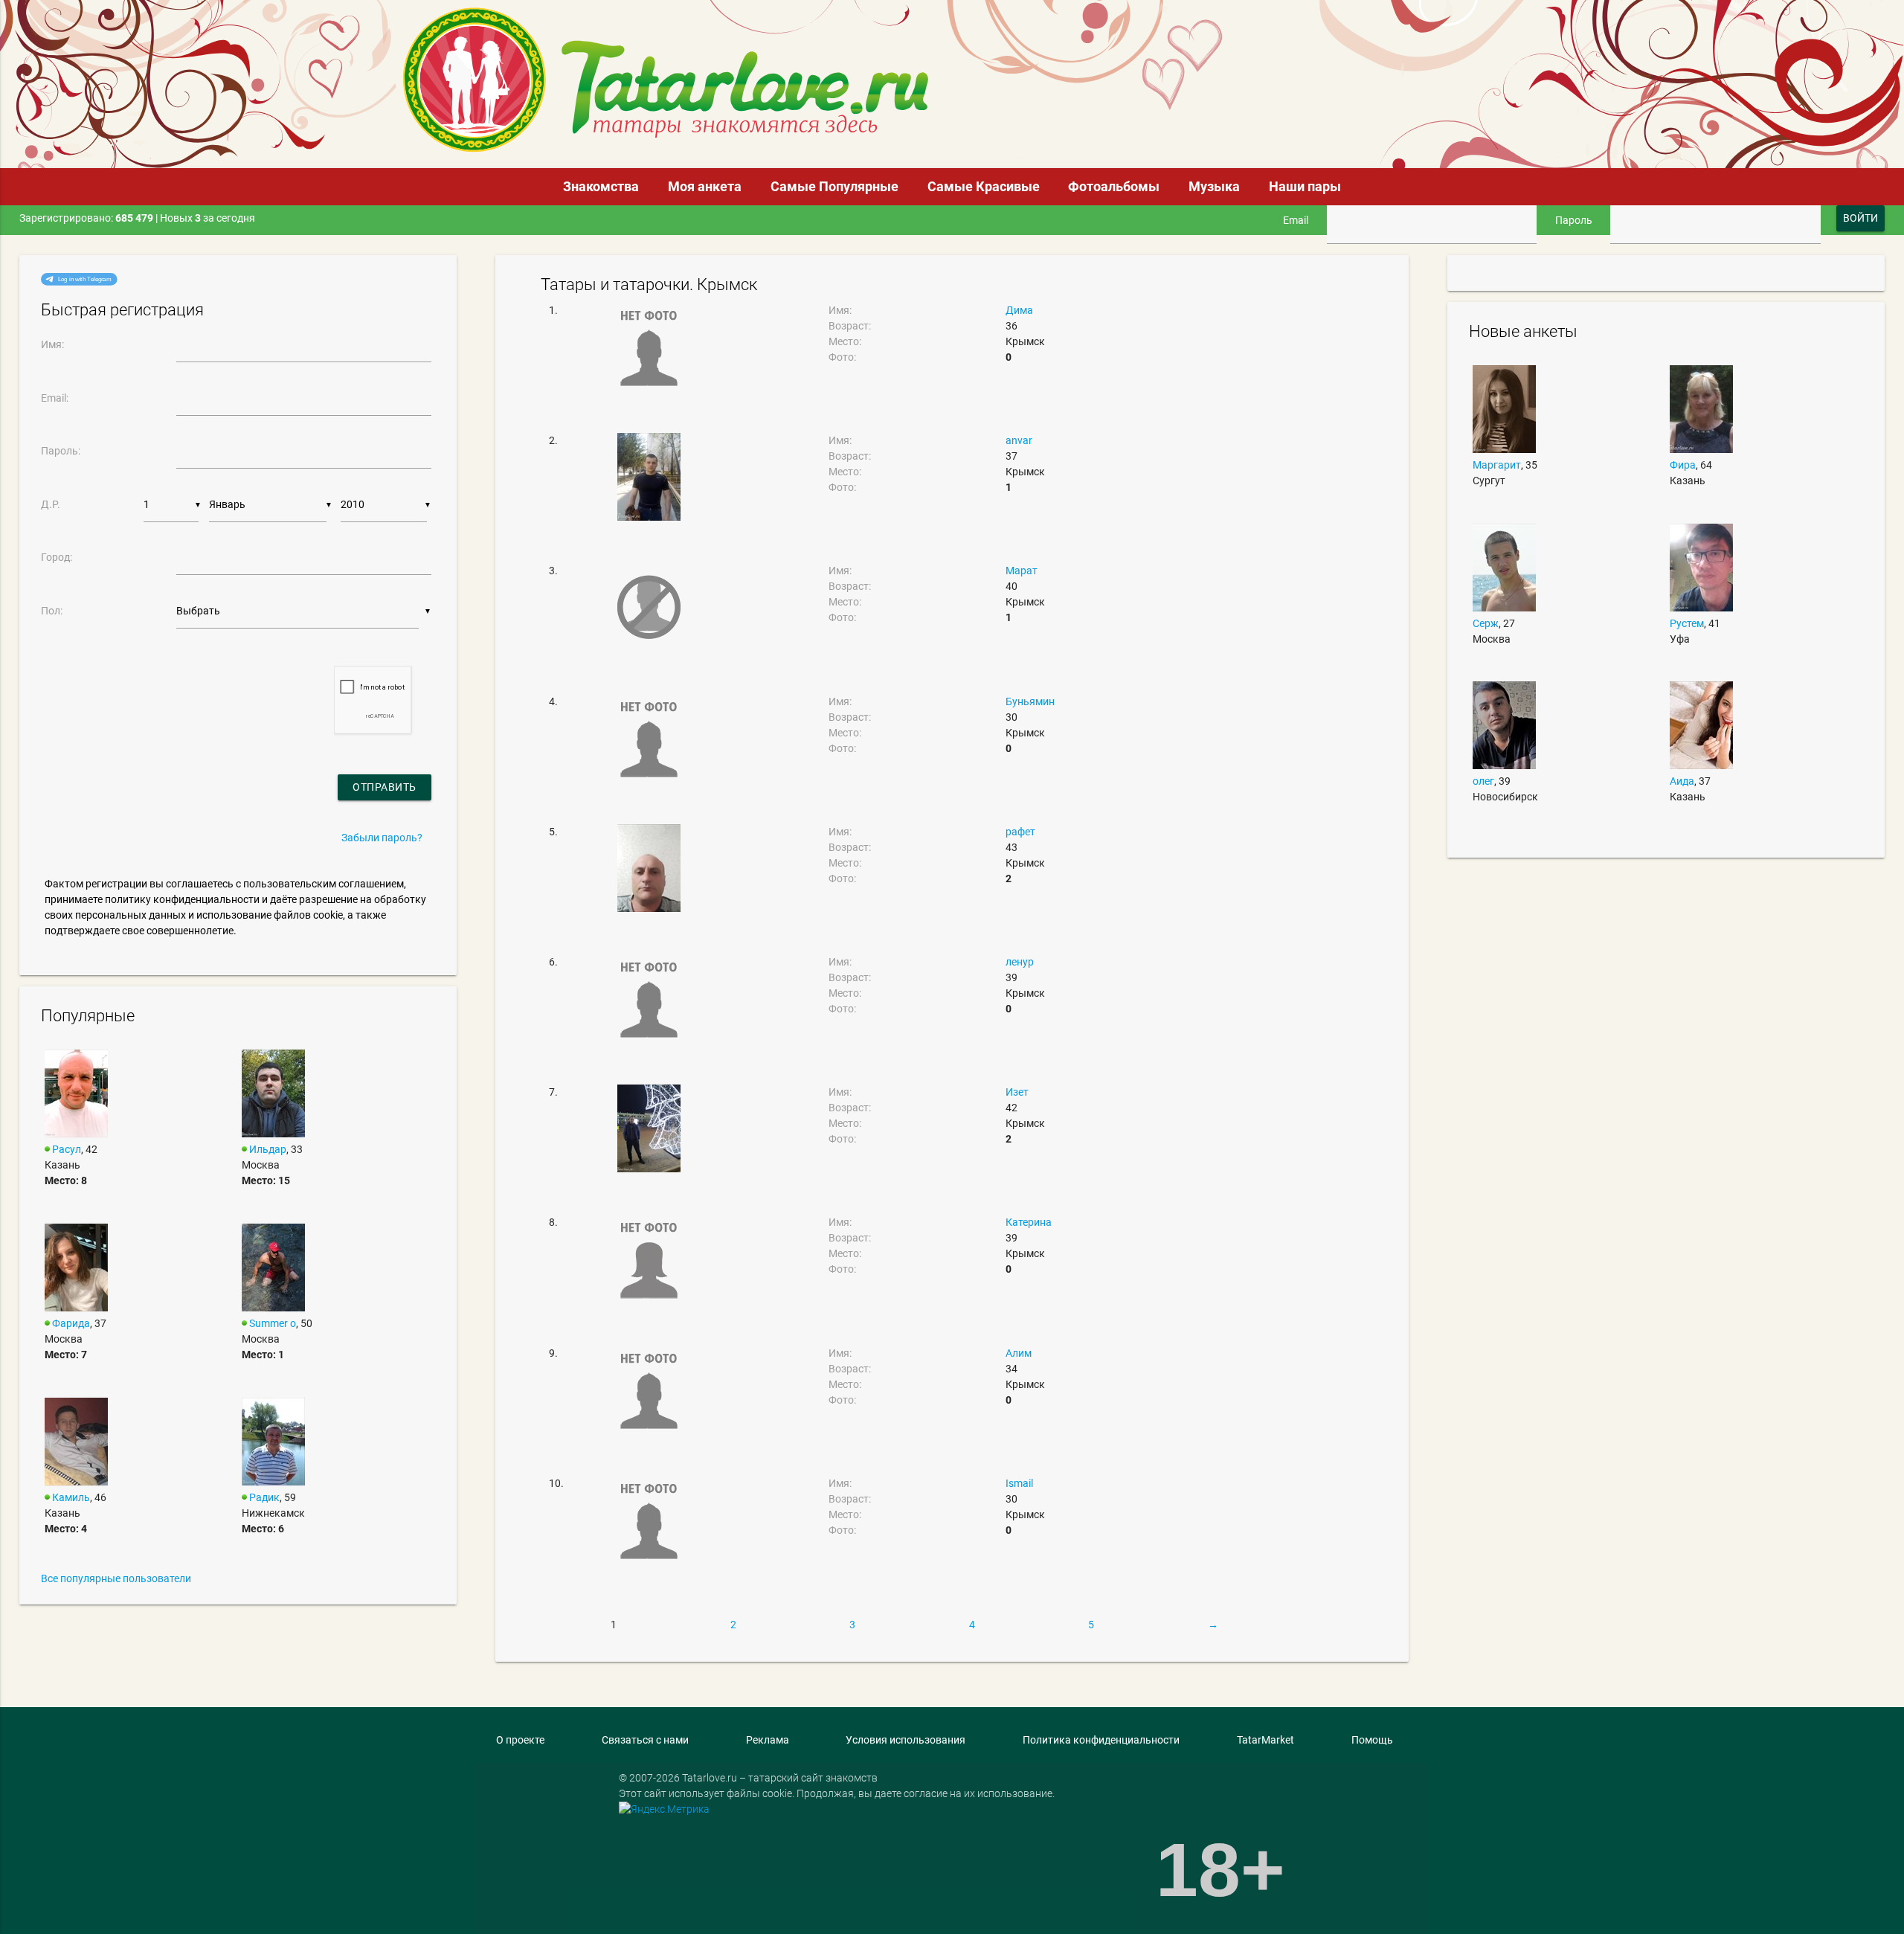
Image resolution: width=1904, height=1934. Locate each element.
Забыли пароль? (382, 838)
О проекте (520, 1740)
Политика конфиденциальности (1101, 1740)
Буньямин (1030, 701)
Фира (1683, 465)
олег (1483, 781)
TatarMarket (1265, 1740)
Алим (1019, 1353)
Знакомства (601, 186)
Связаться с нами (645, 1740)
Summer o (273, 1323)
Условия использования (906, 1740)
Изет (1017, 1092)
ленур (1020, 962)
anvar (1019, 440)
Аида (1682, 781)
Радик (264, 1497)
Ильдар (268, 1149)
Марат (1022, 571)
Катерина (1029, 1222)
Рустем (1687, 623)
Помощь (1372, 1740)
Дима (1019, 310)
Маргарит (1497, 465)
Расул (67, 1149)
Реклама (768, 1740)
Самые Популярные (834, 186)
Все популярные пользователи (116, 1578)
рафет (1020, 832)
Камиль (71, 1497)
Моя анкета (705, 186)
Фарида (71, 1323)
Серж (1486, 623)
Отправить (385, 787)
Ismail (1019, 1483)
